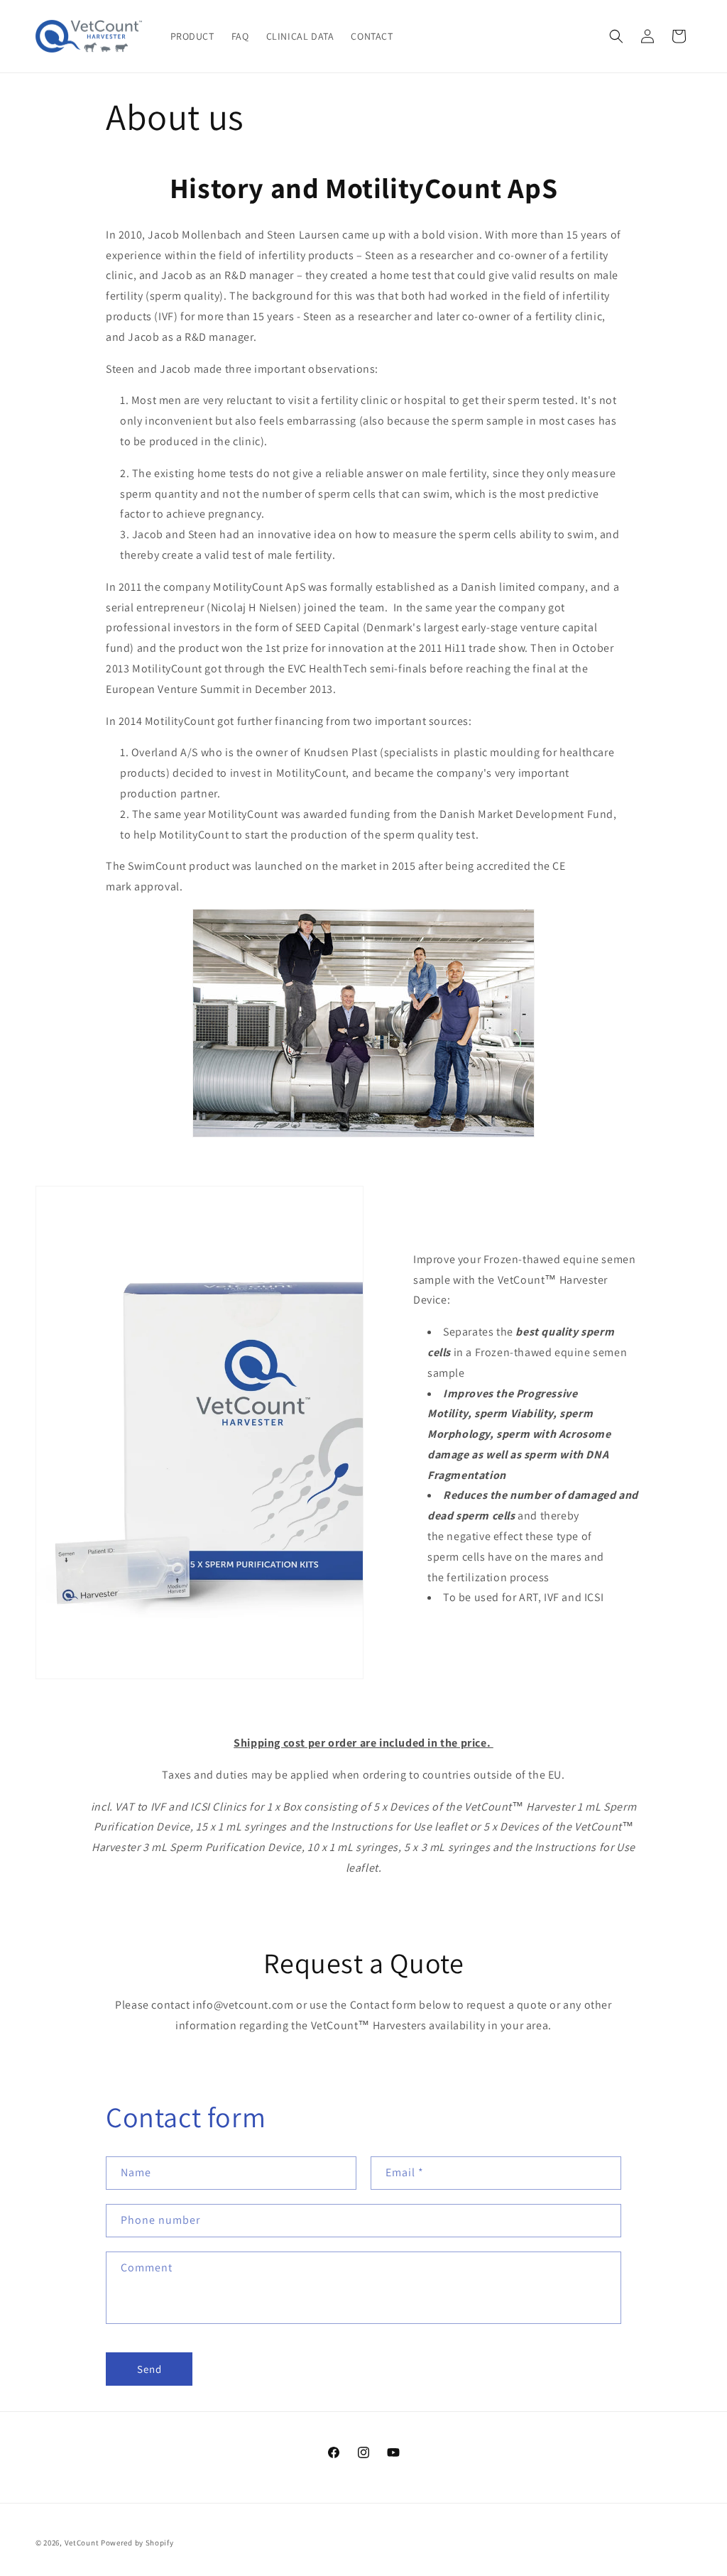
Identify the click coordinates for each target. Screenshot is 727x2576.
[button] (616, 36)
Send (149, 2369)
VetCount (82, 2543)
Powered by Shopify (137, 2543)
